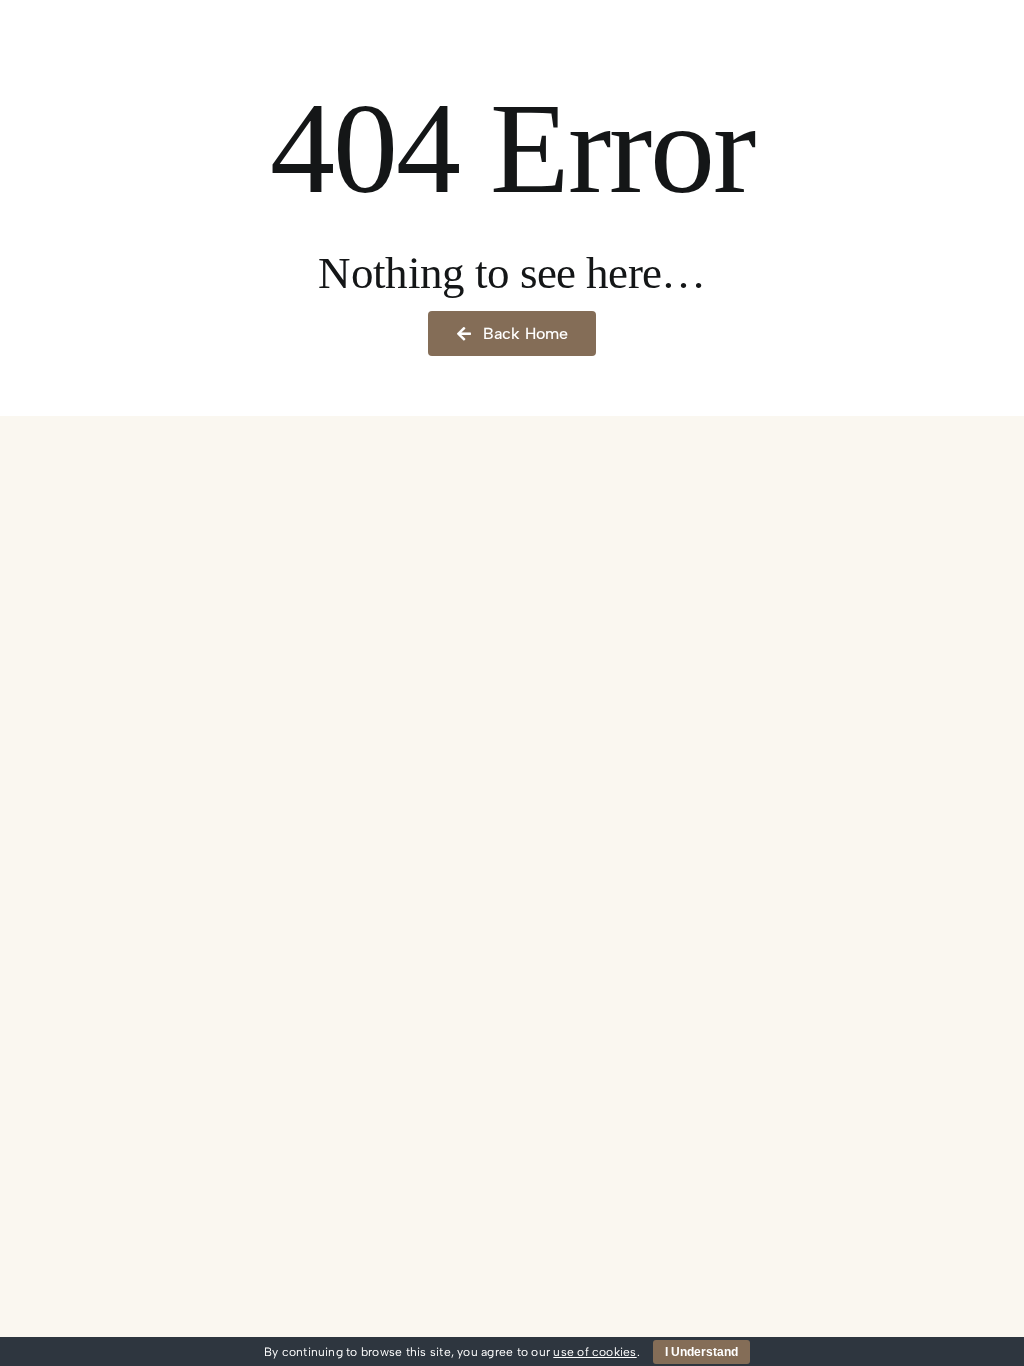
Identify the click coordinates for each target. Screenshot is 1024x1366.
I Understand (701, 1352)
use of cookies (594, 1352)
